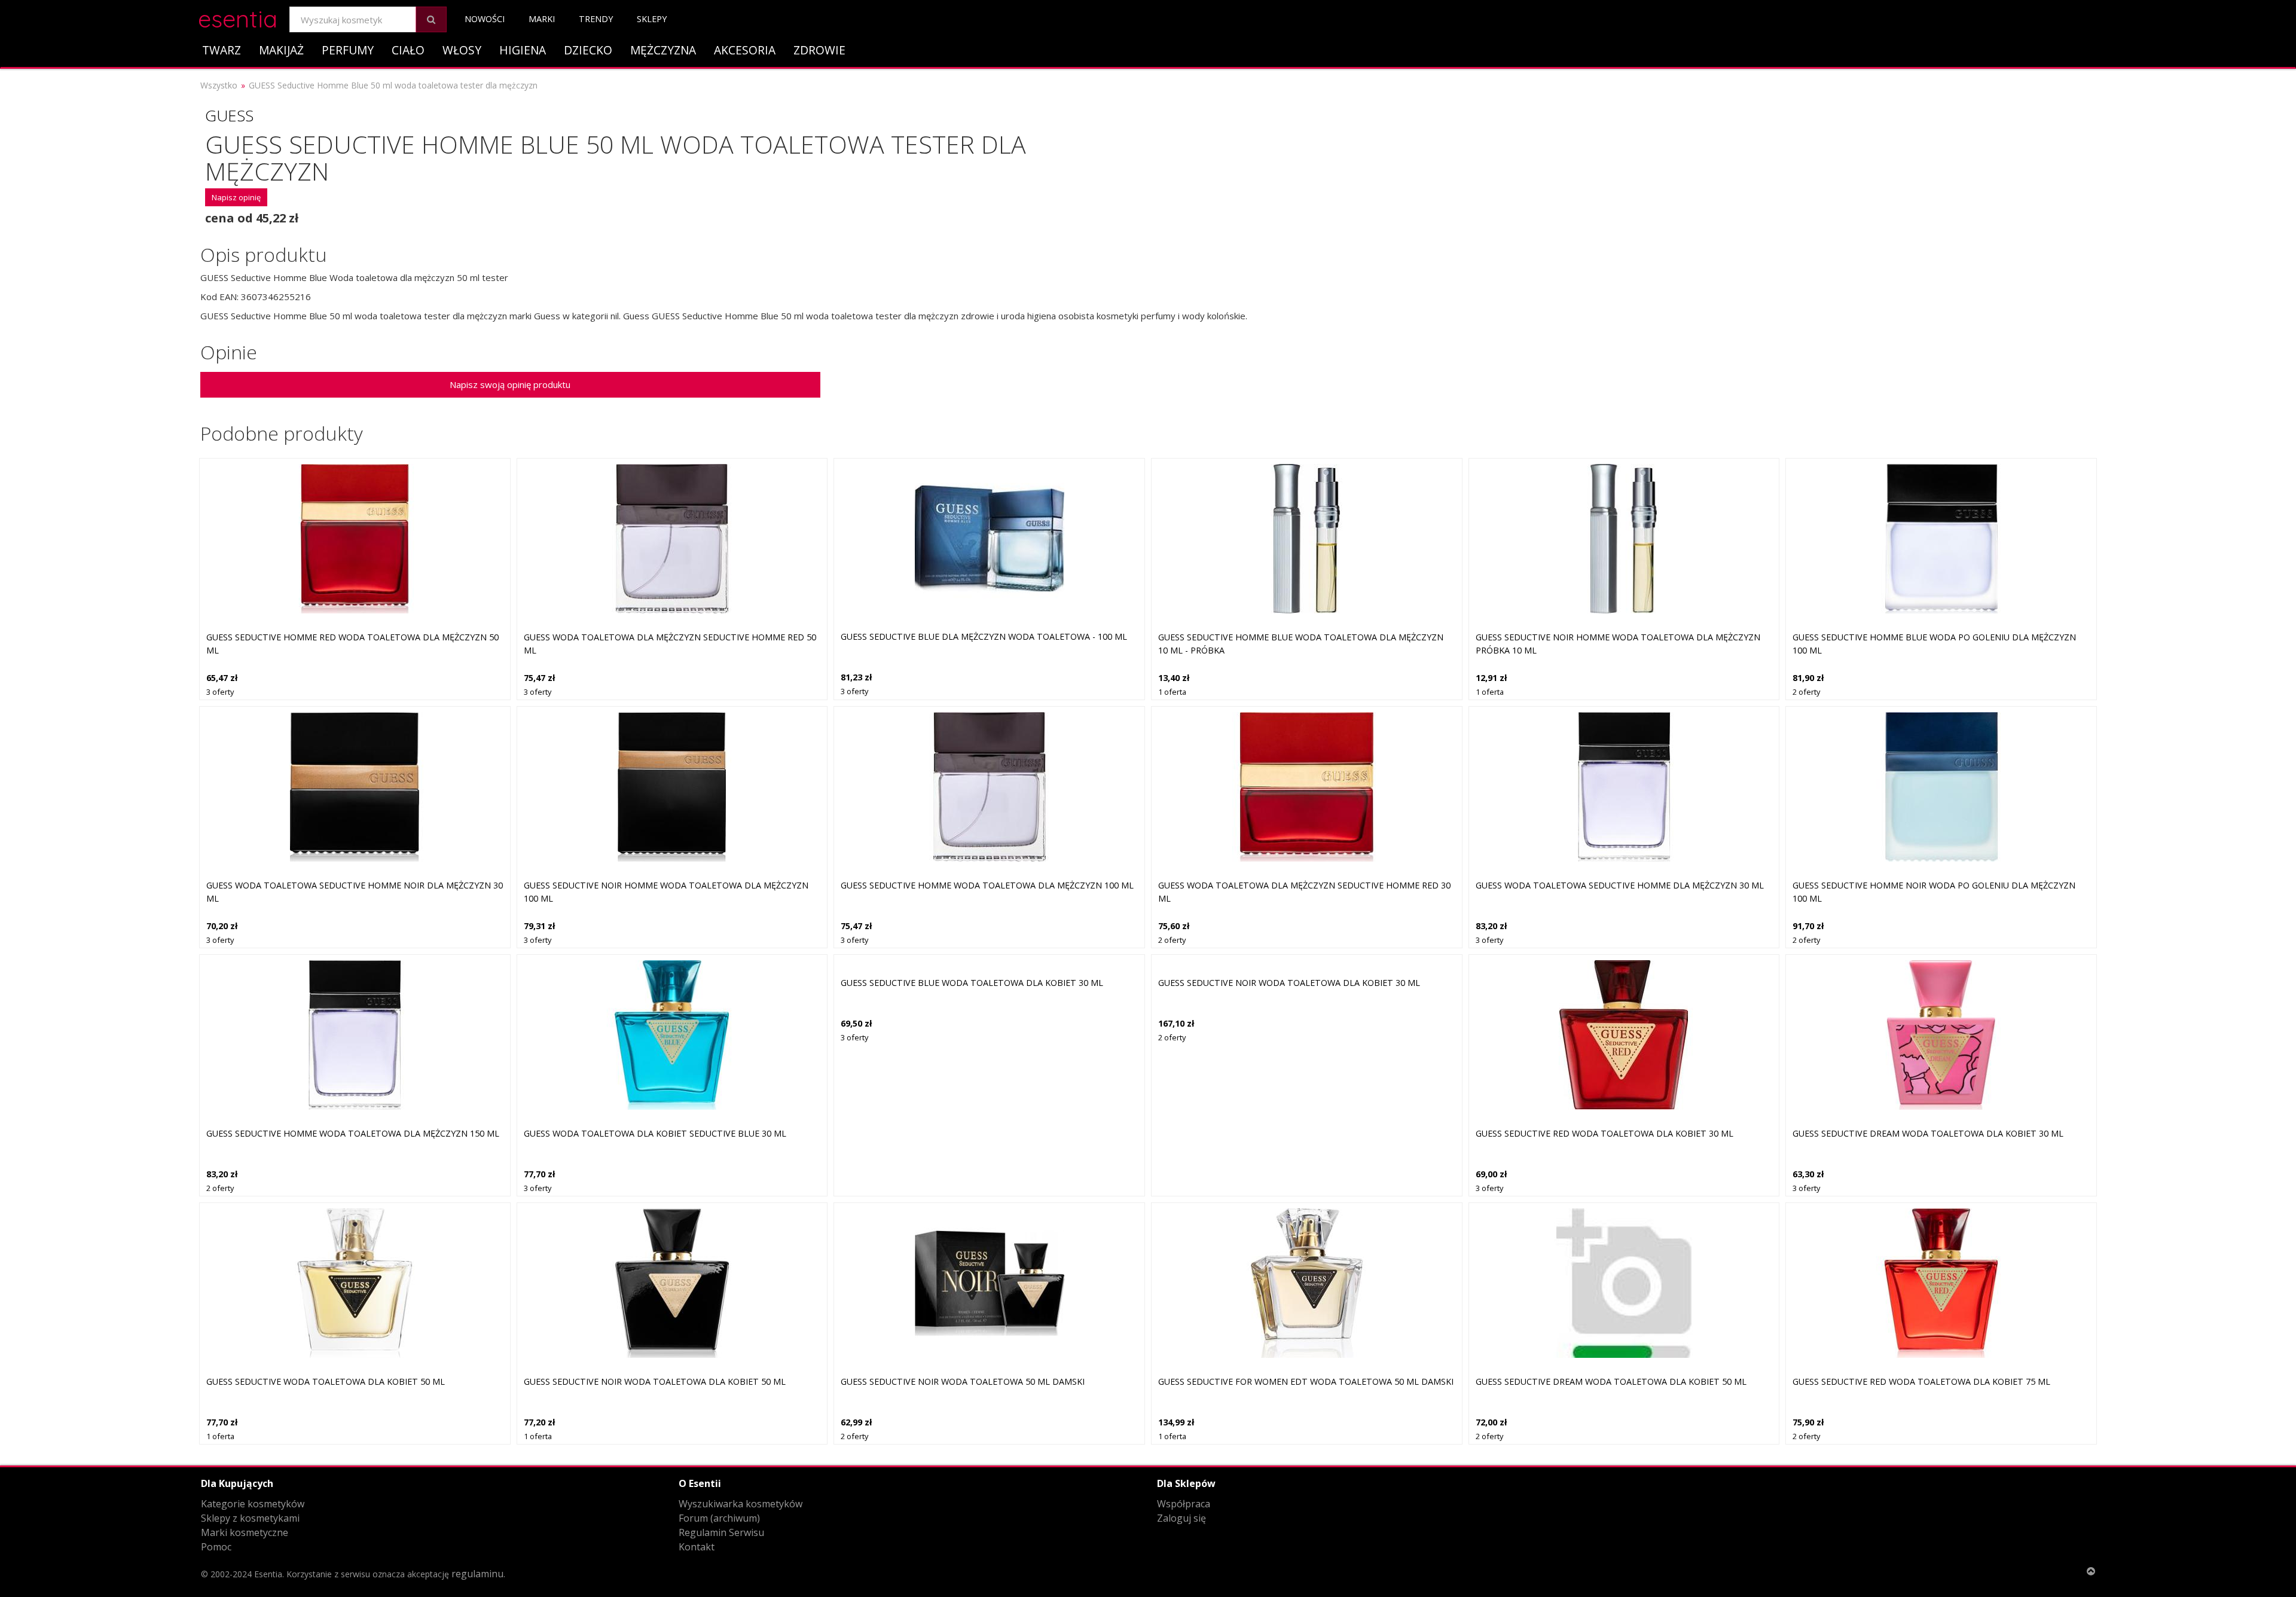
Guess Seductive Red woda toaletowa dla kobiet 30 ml (1605, 1133)
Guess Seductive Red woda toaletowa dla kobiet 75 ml (1921, 1381)
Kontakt (697, 1547)
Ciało (408, 50)
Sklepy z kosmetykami (250, 1518)
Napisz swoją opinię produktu (510, 384)
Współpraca (1184, 1504)
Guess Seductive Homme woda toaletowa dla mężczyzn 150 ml (353, 1133)
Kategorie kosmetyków (253, 1504)
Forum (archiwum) (719, 1518)
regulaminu (477, 1574)
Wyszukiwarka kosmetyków (741, 1504)
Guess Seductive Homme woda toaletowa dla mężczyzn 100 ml (987, 885)
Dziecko (588, 50)
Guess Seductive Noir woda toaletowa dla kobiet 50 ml (655, 1381)
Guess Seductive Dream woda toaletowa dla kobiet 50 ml (1611, 1381)
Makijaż (281, 50)
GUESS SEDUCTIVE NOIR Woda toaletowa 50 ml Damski (963, 1381)
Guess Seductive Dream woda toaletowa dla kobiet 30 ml (1928, 1133)
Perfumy (348, 50)
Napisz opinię (236, 197)
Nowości (485, 19)
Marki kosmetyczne (245, 1532)
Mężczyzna (663, 50)
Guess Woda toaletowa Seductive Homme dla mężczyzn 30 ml (1620, 885)
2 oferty (1806, 692)
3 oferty (220, 692)
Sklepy (652, 19)
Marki (542, 19)
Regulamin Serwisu (721, 1532)
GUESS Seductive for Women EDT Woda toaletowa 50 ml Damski (1306, 1381)
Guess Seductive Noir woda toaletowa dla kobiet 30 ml (1289, 983)
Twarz (222, 50)
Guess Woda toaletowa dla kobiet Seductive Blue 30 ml (655, 1133)
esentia (238, 17)
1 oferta (1172, 692)
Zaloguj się (1181, 1518)
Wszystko (219, 85)
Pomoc (216, 1547)
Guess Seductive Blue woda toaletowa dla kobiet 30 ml (972, 983)
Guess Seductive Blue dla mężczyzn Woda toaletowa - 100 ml (984, 636)
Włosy (462, 50)
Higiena (523, 50)
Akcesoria (745, 50)
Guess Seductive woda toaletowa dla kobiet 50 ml (326, 1381)
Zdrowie (819, 50)
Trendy (596, 19)
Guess (229, 115)
